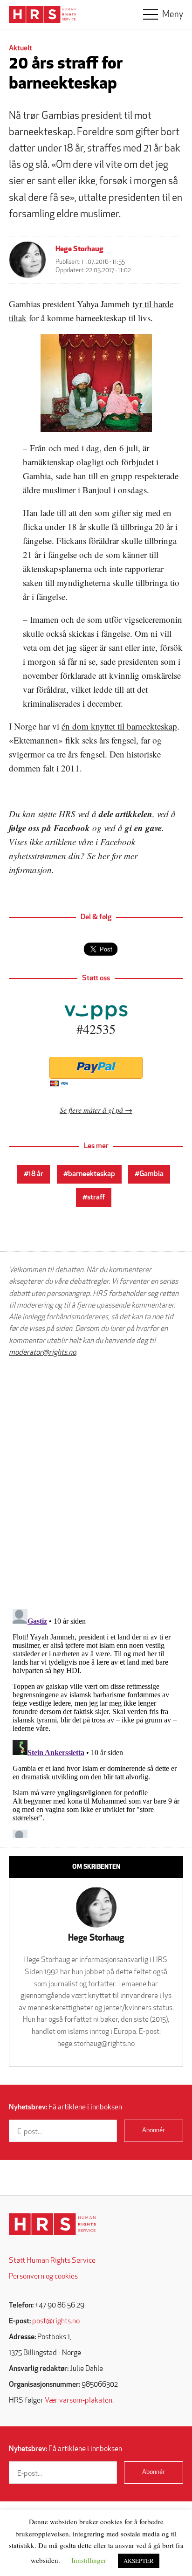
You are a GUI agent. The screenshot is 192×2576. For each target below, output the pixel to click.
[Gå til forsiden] (52, 2224)
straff (96, 1198)
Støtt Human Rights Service (52, 2261)
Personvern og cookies (43, 2277)
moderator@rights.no (42, 1353)
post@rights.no (56, 2321)
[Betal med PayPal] (96, 1068)
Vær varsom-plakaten (79, 2401)
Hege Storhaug (79, 249)
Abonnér (154, 2131)
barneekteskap (92, 1174)
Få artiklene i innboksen (65, 2108)
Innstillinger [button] (89, 2560)
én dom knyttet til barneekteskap (119, 726)
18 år (36, 1174)
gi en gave (143, 828)
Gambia (151, 1174)
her (104, 856)
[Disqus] (96, 1483)
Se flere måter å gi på (91, 1110)
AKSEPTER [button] (139, 2561)
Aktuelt (21, 48)
